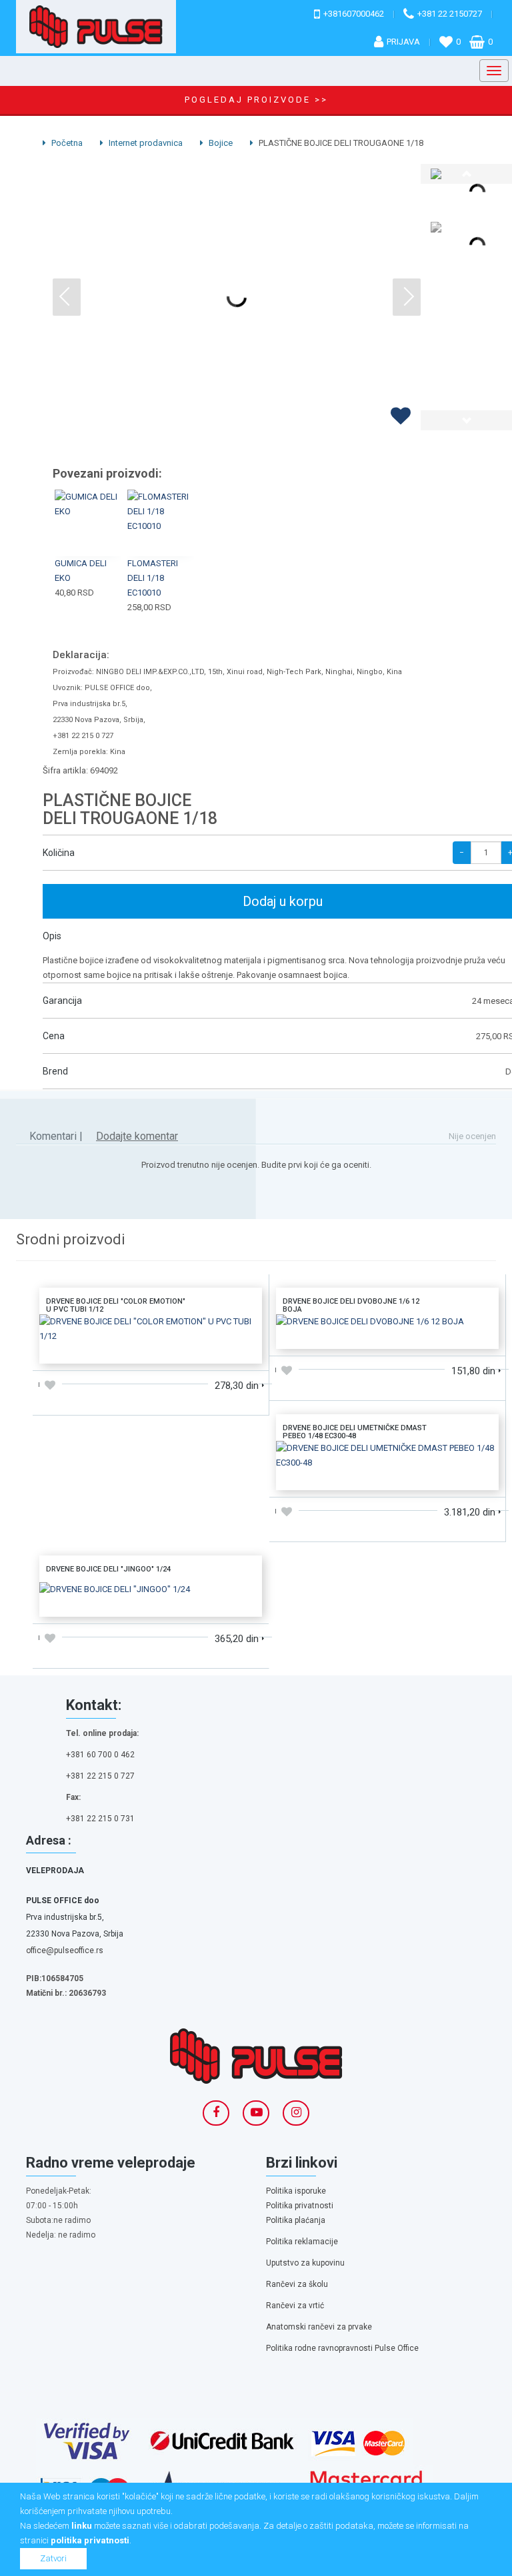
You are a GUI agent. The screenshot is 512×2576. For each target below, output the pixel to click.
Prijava (403, 42)
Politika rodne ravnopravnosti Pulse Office (342, 2348)
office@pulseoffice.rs (65, 1950)
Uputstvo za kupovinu (305, 2263)
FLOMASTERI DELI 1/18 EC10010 (153, 578)
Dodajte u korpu (151, 1349)
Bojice (220, 143)
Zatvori (53, 2558)
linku (82, 2526)
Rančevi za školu (297, 2284)
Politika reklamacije (302, 2242)
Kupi (89, 508)
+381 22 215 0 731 (100, 1819)
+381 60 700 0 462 (100, 1755)
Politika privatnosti (300, 2206)
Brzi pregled (89, 539)
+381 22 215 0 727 (100, 1776)
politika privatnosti (90, 2540)
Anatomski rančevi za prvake (319, 2327)
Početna (66, 143)
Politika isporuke (296, 2191)
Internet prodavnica (145, 143)
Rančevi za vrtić (295, 2306)
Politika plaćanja (296, 2220)
